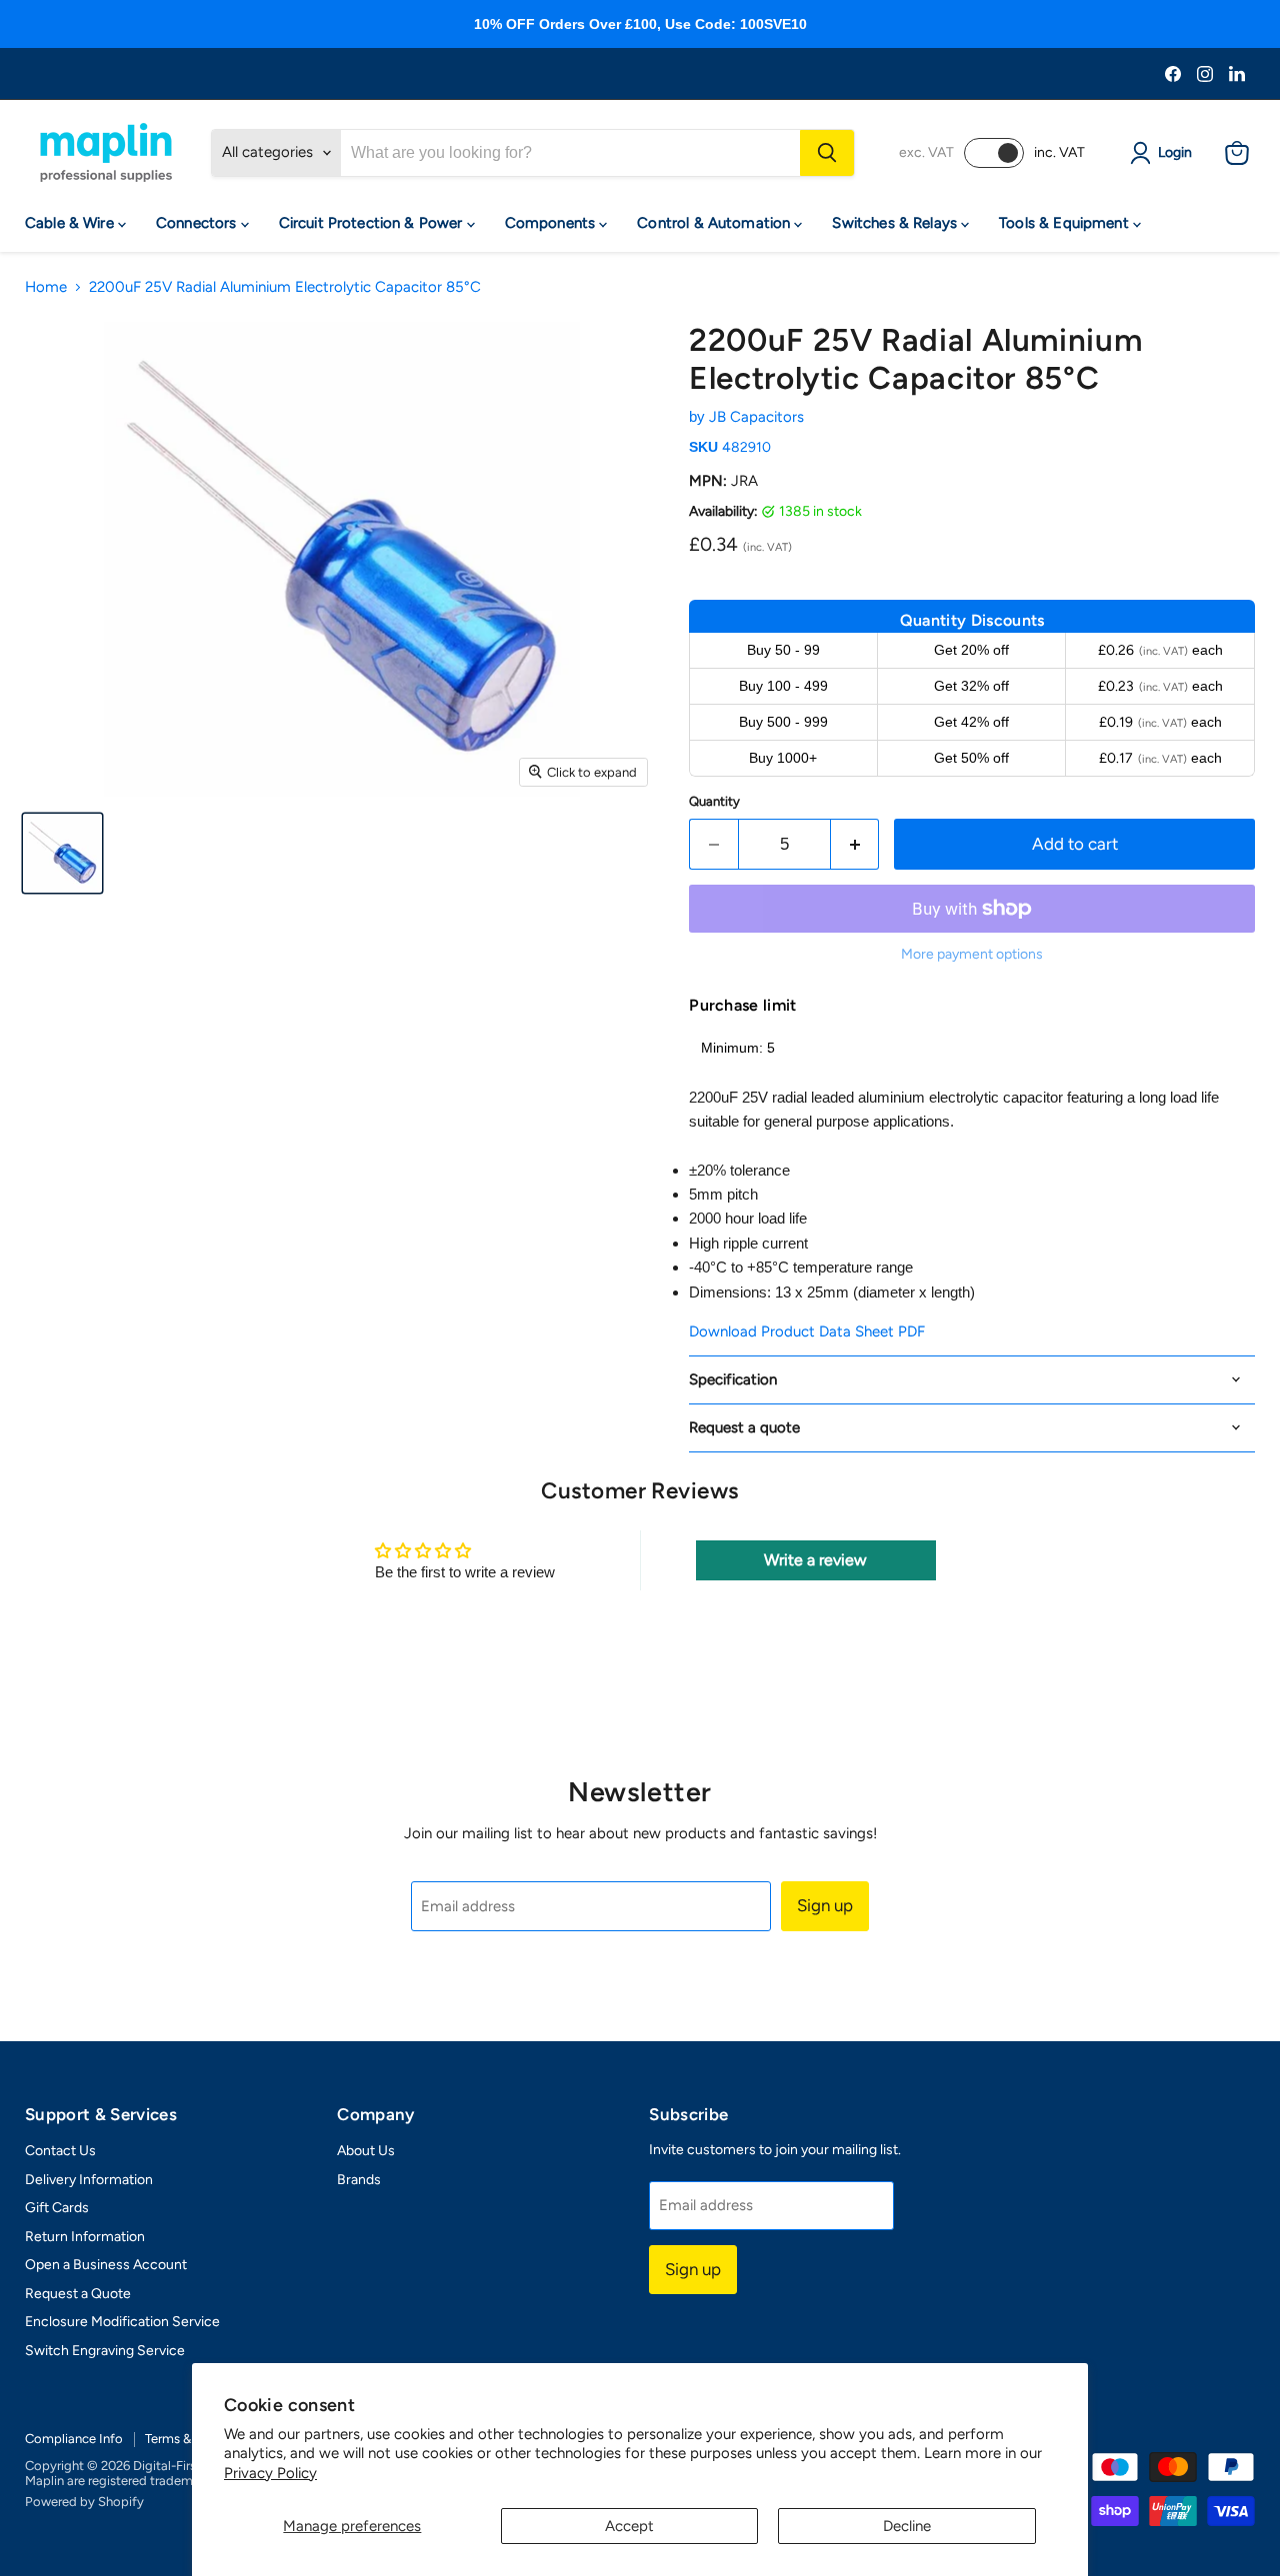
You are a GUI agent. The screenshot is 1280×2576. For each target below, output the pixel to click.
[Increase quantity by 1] (855, 844)
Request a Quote (78, 2294)
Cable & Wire (71, 223)
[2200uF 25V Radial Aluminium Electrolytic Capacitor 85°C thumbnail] (62, 853)
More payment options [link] (972, 955)
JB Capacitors (756, 417)
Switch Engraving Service (105, 2351)
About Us (366, 2151)
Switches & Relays (896, 223)
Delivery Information (89, 2180)
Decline (907, 2526)
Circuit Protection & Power (373, 223)
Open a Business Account (106, 2265)
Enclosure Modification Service (122, 2322)
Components (552, 223)
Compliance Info (74, 2439)
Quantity (714, 801)
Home (46, 287)
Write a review (815, 1560)
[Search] (827, 153)
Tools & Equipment (1066, 223)
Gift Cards (57, 2208)
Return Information (85, 2237)
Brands (359, 2180)
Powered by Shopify (84, 2502)
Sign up (825, 1905)
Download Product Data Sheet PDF (807, 1331)
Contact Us (60, 2151)
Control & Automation (715, 223)
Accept (629, 2526)
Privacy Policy (270, 2473)
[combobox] (570, 153)
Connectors (198, 223)
